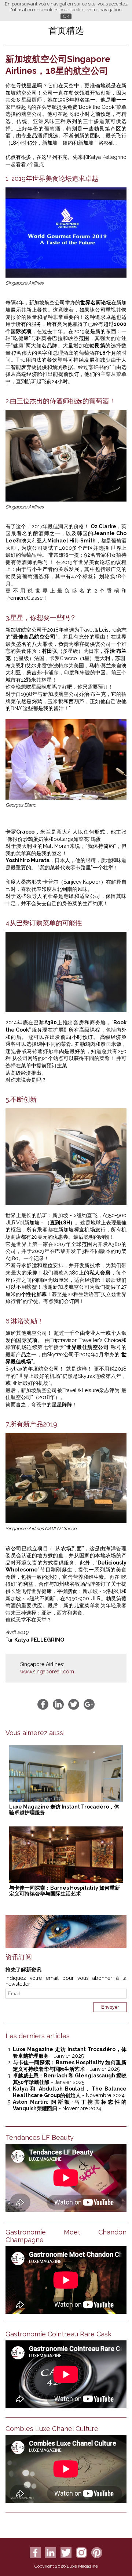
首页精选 (66, 31)
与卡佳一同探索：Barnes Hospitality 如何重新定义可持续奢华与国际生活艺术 (65, 1891)
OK (66, 16)
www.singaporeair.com (47, 1672)
